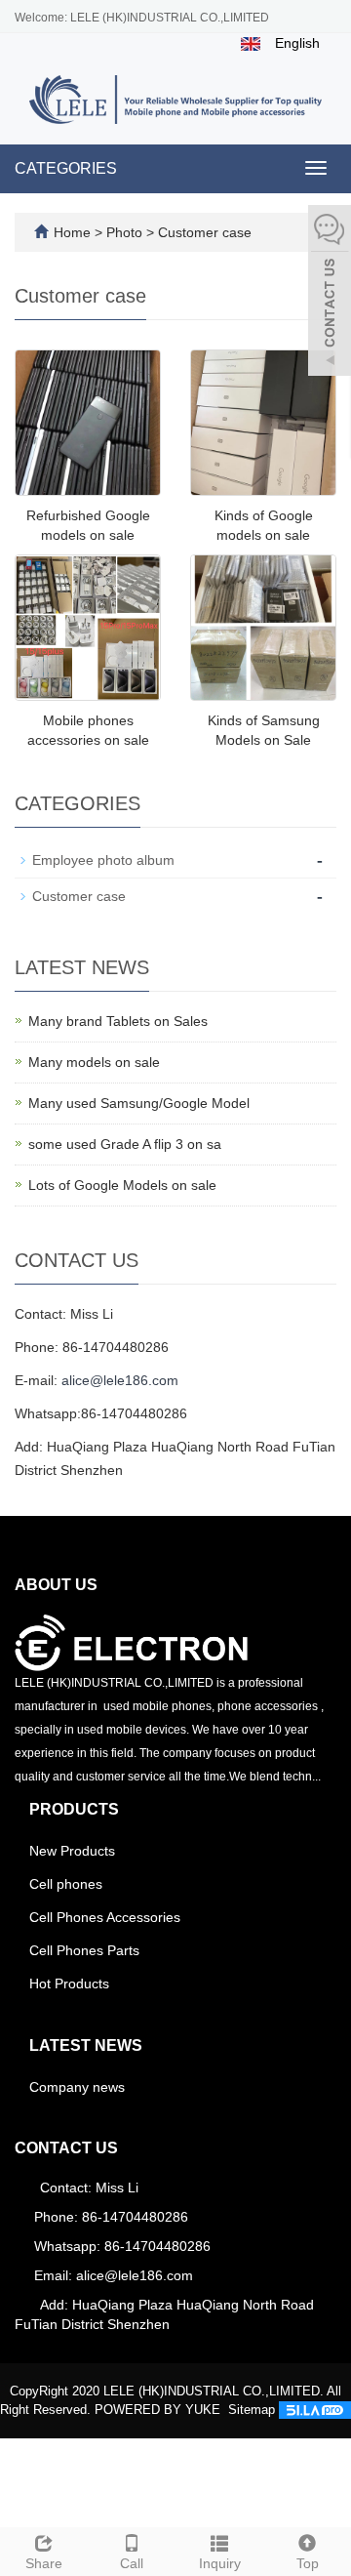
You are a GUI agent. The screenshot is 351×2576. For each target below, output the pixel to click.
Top (308, 2563)
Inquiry (220, 2563)
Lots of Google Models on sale (122, 1185)
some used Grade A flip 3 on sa (125, 1144)
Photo (126, 232)
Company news (77, 2087)
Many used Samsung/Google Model (139, 1103)
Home (72, 232)
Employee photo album (103, 860)
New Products (72, 1851)
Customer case (203, 232)
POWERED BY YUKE (159, 2410)
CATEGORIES (66, 168)
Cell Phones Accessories (105, 1917)
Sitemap (252, 2410)
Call (132, 2563)
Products (74, 1809)
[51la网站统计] (315, 2410)
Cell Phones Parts (84, 1950)
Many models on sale (94, 1062)
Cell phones (66, 1884)
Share (44, 2563)
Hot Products (69, 1983)
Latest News (86, 2045)
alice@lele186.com (120, 1380)
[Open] (330, 293)
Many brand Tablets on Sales (118, 1021)
